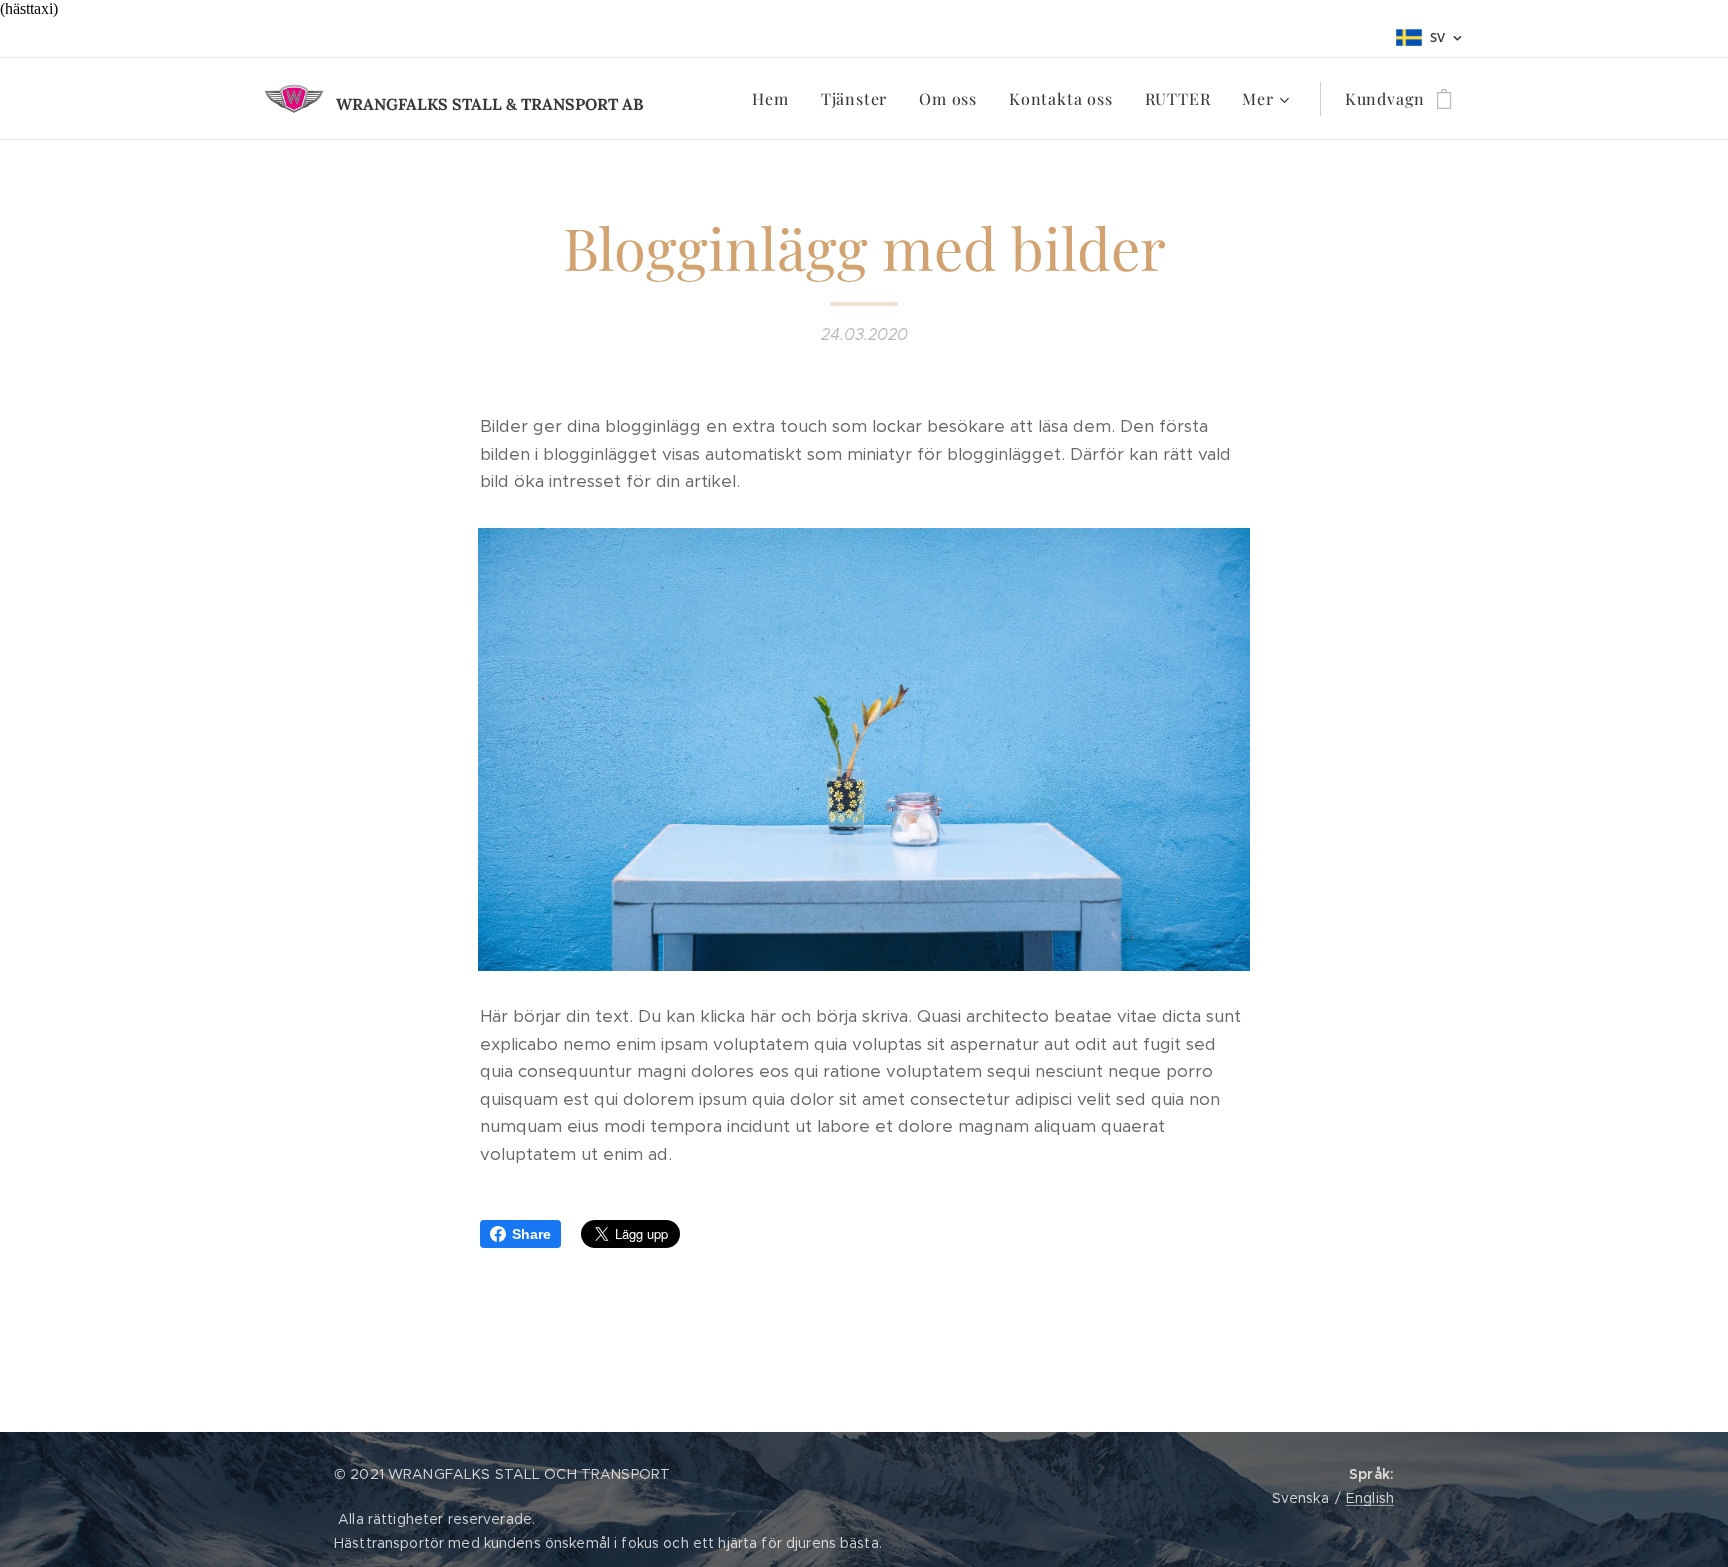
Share (531, 1234)
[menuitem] (775, 99)
